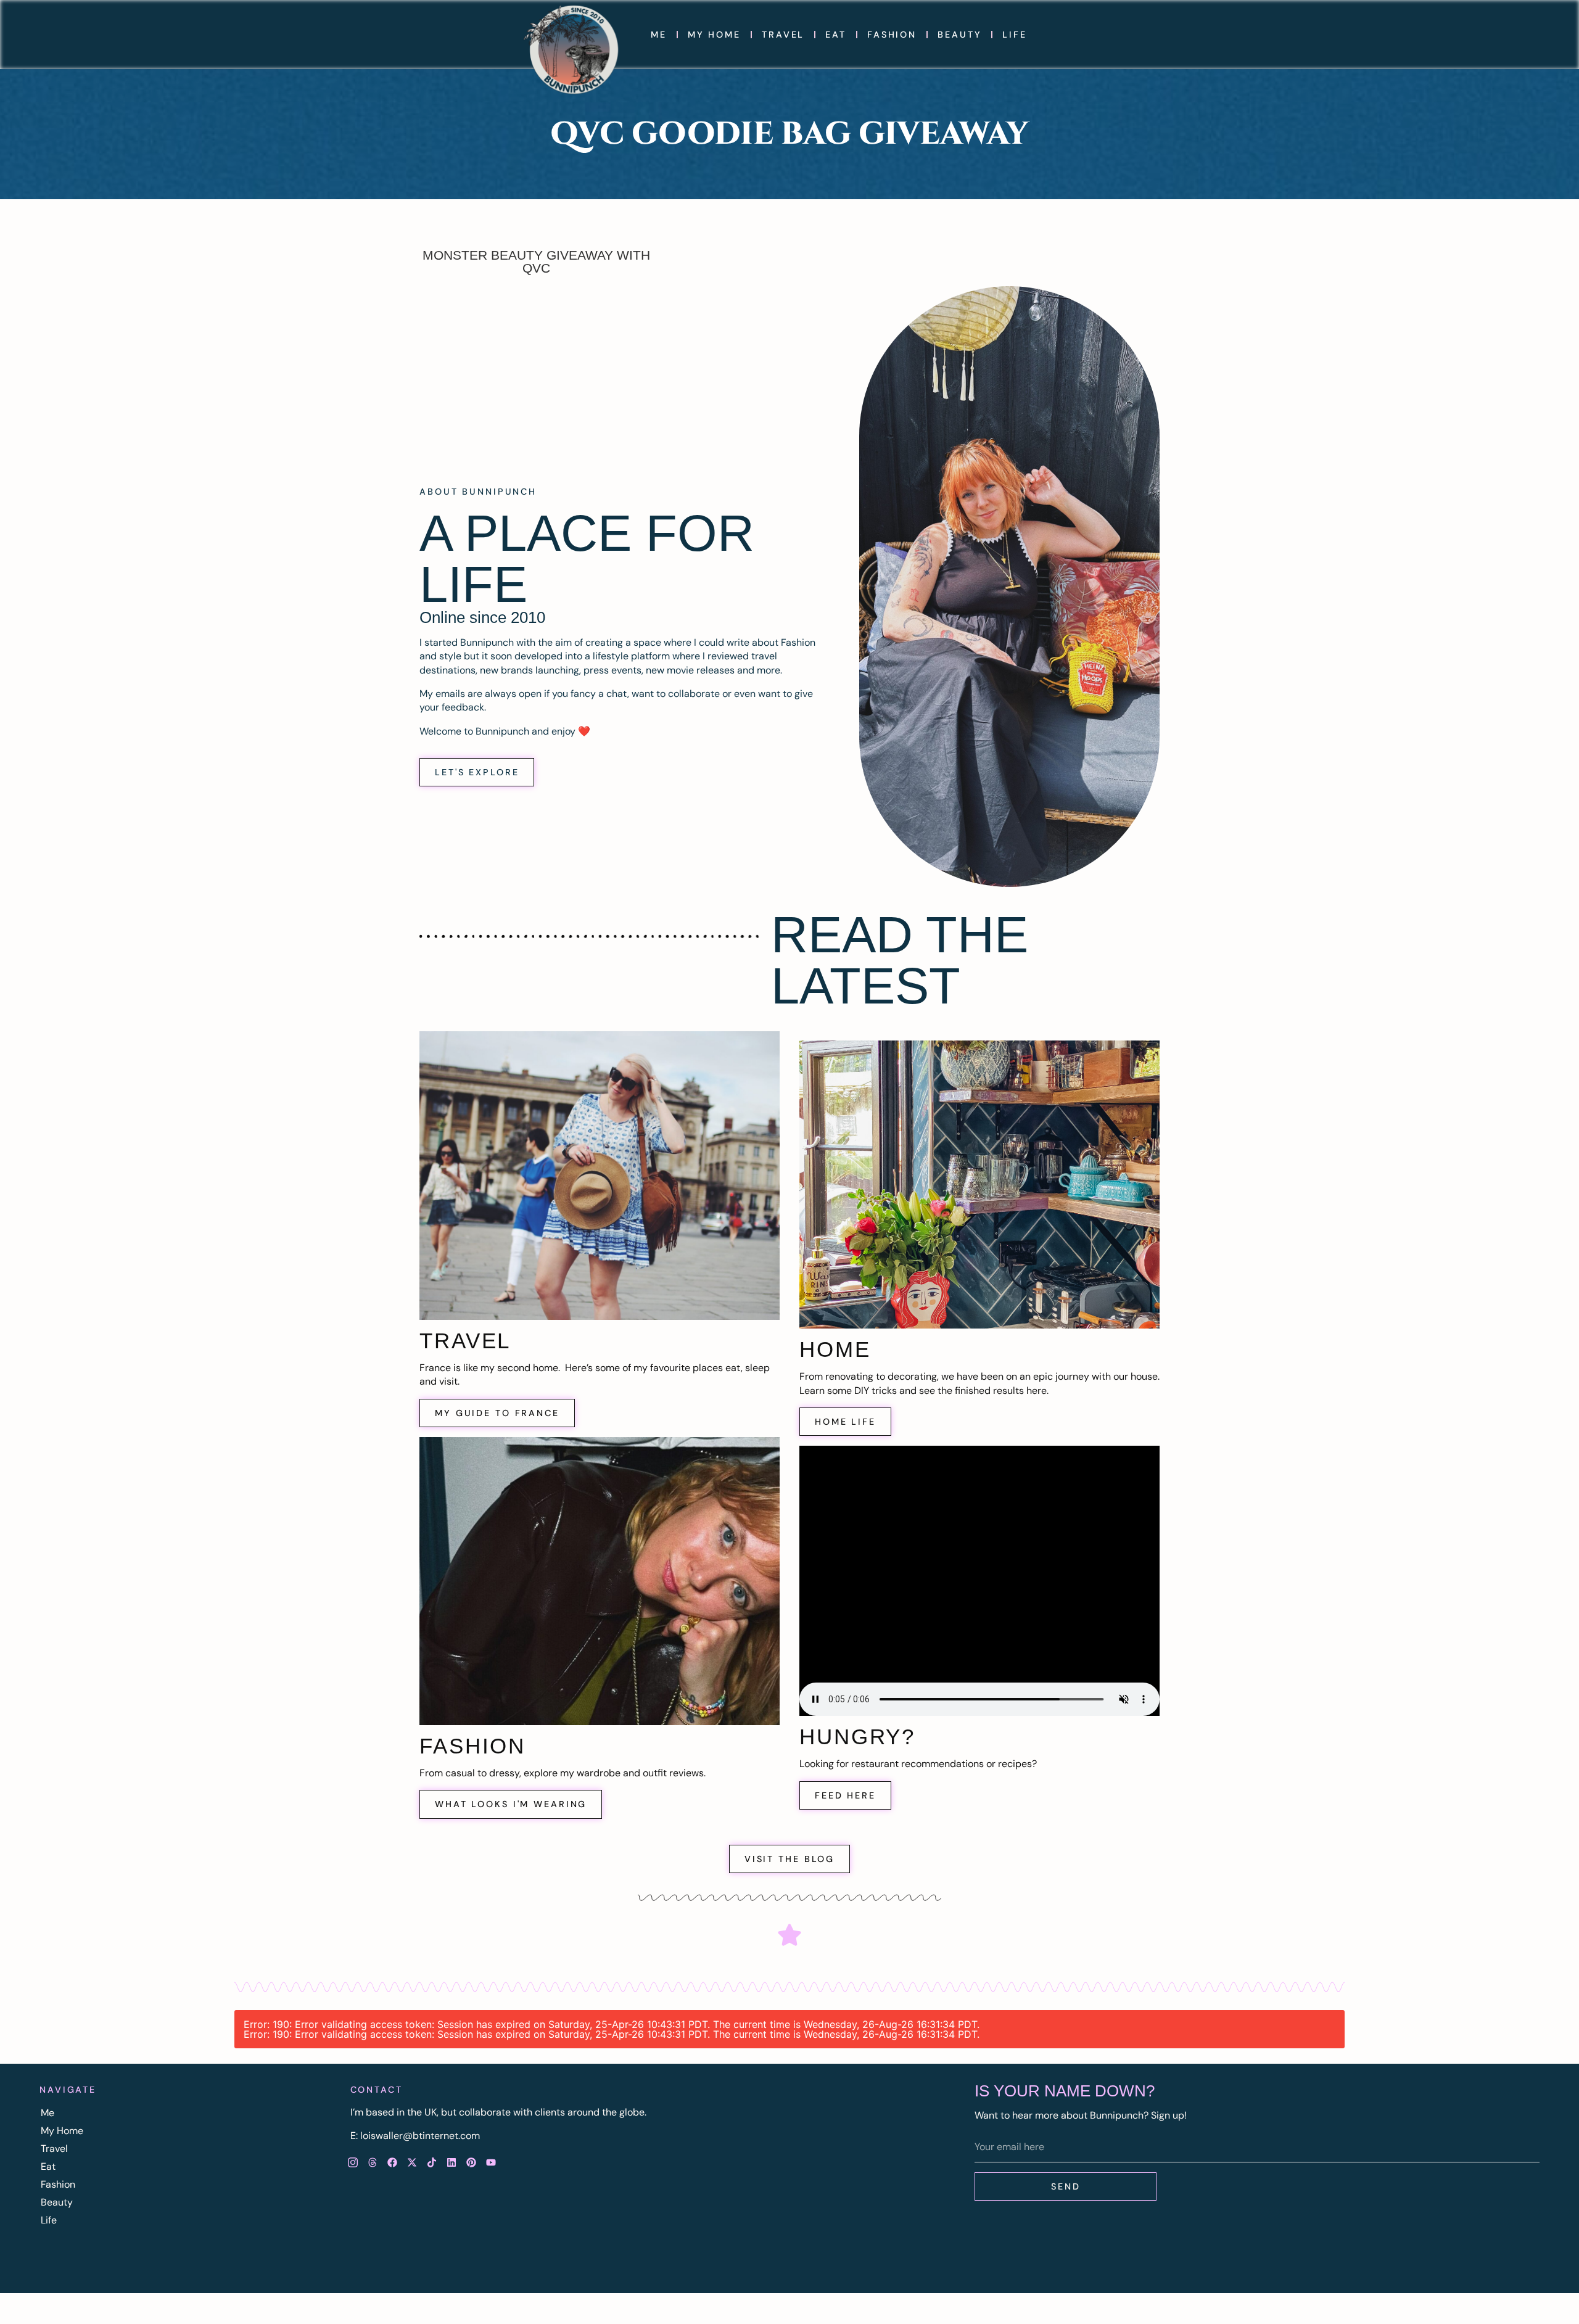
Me (659, 35)
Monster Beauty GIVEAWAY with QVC (536, 262)
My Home (714, 35)
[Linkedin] (451, 2162)
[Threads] (373, 2162)
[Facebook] (392, 2162)
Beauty (959, 35)
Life (1015, 35)
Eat (836, 35)
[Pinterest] (471, 2162)
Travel (783, 35)
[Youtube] (491, 2162)
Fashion (892, 35)
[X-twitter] (412, 2162)
